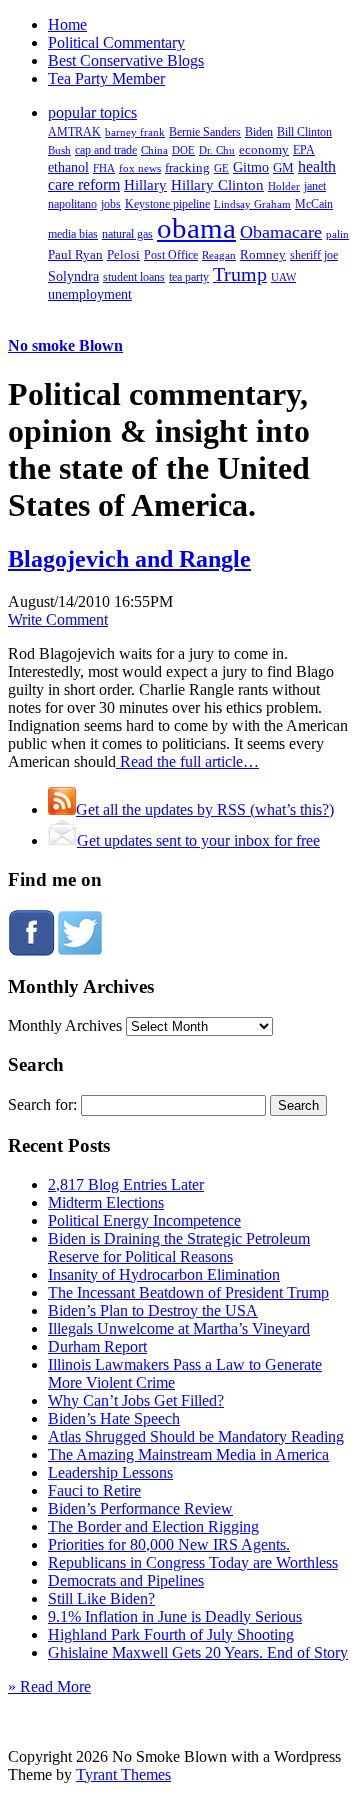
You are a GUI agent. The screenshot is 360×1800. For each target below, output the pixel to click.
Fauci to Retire (94, 1490)
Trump (240, 274)
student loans (134, 277)
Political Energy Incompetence (144, 1220)
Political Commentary (116, 42)
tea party (189, 277)
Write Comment (58, 619)
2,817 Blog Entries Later (126, 1184)
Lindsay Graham (252, 204)
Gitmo (251, 167)
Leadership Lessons (110, 1472)
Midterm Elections (106, 1202)
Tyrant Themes (123, 1774)
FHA (104, 168)
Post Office (171, 255)
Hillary (145, 184)
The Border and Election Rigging (153, 1526)
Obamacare (281, 232)
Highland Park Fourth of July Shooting (171, 1634)
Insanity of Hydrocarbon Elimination (164, 1274)
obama (196, 228)
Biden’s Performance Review (140, 1508)
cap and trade (106, 150)
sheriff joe (314, 255)
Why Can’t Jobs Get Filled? (136, 1400)
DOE (183, 150)
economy (264, 150)
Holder (284, 186)
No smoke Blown (65, 345)
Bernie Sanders (205, 132)
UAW (283, 277)
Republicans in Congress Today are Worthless (193, 1562)
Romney (263, 254)
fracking (187, 167)
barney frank (135, 132)
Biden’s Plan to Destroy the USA (153, 1310)
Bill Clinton (304, 132)
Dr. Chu (217, 150)
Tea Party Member (106, 78)
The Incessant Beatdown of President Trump (188, 1292)
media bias (73, 234)
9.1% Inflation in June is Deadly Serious (175, 1616)
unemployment (90, 294)
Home (67, 24)
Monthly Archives (65, 1025)
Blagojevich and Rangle (129, 559)
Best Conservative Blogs (126, 60)
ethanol (68, 167)
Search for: (42, 1104)
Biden (259, 132)
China (154, 150)
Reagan (219, 255)
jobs (111, 204)
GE (221, 168)
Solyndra (73, 276)
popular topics (92, 112)
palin (337, 234)
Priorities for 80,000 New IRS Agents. (169, 1544)
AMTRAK (74, 132)
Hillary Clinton (217, 185)
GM (283, 167)
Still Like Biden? (101, 1598)
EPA (304, 150)
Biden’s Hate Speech (114, 1418)
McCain (314, 204)
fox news (140, 168)
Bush (59, 150)
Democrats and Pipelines (126, 1580)
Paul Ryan (75, 254)
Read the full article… (187, 761)
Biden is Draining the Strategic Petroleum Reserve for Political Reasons (179, 1247)
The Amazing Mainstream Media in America (188, 1454)
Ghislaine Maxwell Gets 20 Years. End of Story (198, 1652)
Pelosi (123, 254)
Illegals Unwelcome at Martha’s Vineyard (179, 1328)
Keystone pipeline (167, 204)
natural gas (127, 234)
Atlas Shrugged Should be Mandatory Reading (196, 1436)
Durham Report (97, 1346)
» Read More (49, 1686)
